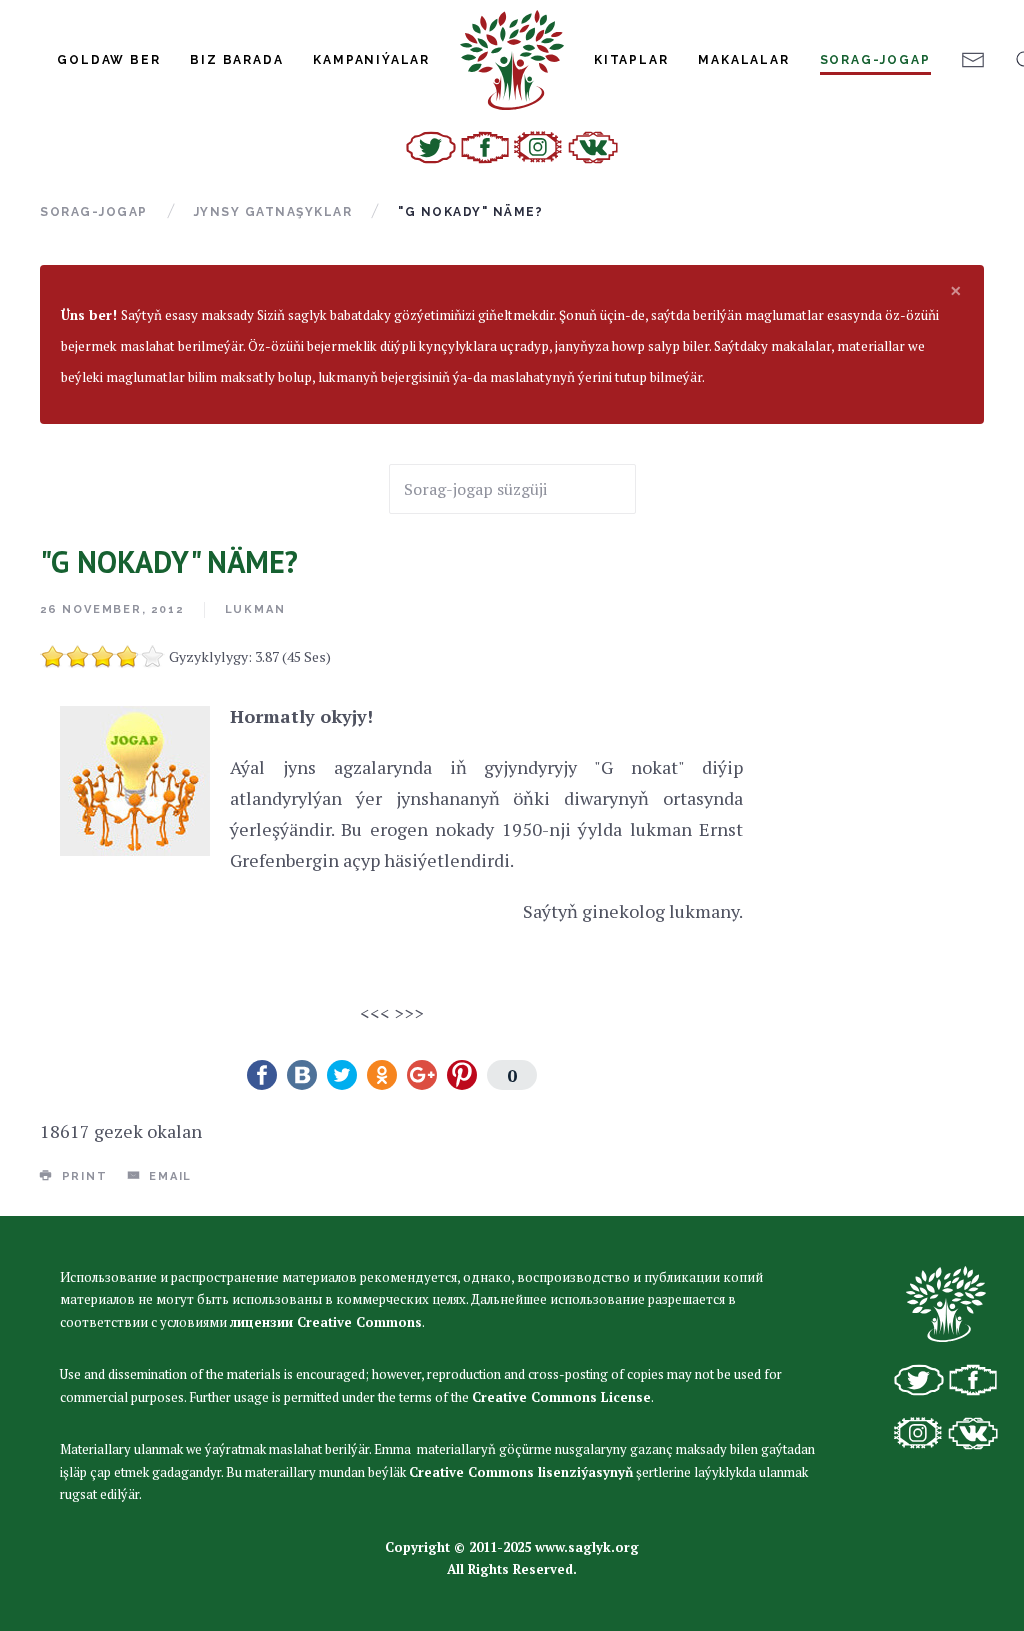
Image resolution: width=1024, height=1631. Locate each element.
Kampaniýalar (371, 60)
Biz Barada (236, 60)
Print (82, 1176)
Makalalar (743, 60)
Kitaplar (631, 60)
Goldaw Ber (108, 60)
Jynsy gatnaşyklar (273, 212)
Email (168, 1176)
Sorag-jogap (875, 60)
